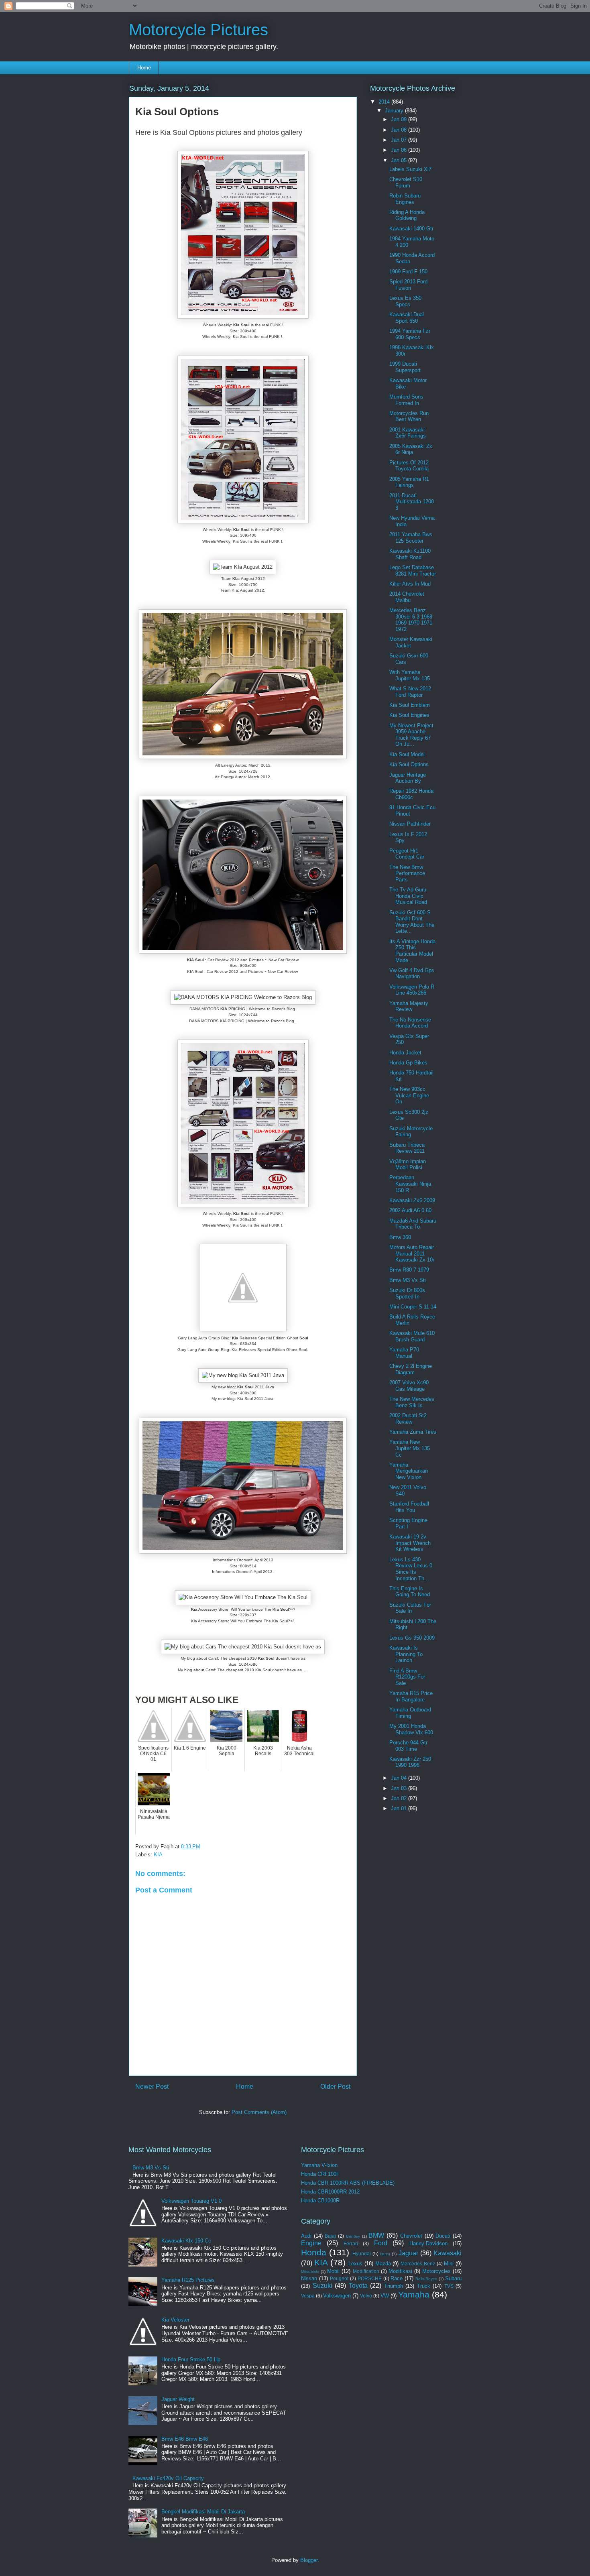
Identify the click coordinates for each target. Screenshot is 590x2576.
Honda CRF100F (320, 2174)
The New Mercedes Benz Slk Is (412, 1402)
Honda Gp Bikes (408, 1063)
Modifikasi (400, 2271)
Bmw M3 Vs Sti (408, 1280)
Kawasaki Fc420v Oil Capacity (168, 2478)
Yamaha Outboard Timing (410, 1713)
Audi (306, 2236)
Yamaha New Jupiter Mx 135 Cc (410, 1448)
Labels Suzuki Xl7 (410, 169)
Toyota (358, 2286)
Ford (381, 2243)
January (395, 111)
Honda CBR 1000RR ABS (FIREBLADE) (348, 2183)
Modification (366, 2271)
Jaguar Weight (178, 2399)
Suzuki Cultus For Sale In (410, 1608)
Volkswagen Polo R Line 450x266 (412, 990)
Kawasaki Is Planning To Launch (406, 1654)
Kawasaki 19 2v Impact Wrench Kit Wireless (410, 1543)
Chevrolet (411, 2236)
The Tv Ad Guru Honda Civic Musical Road (408, 896)
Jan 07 (400, 140)
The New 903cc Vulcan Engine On (409, 1095)
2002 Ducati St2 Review (408, 1419)
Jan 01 (400, 1808)
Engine (311, 2243)
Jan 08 (400, 130)
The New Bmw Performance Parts (407, 873)
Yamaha (414, 2294)
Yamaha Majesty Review (409, 1006)
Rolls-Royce (426, 2279)
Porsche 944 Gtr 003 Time (408, 1746)
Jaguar (408, 2253)
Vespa (308, 2296)
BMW (376, 2235)
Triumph (394, 2286)
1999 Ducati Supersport (405, 367)
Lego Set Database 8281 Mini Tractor (413, 571)
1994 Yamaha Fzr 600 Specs (410, 334)
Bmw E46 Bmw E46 (185, 2439)
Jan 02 (400, 1798)
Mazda (383, 2264)
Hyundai (362, 2253)
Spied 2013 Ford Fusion (408, 285)
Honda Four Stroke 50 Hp (191, 2359)
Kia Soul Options (409, 764)
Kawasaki (448, 2253)
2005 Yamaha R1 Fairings (409, 482)
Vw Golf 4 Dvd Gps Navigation (412, 974)
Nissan (309, 2278)
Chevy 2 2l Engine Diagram (411, 1369)
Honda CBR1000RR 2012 (330, 2192)
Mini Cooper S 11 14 (413, 1307)
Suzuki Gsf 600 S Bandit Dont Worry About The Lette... (412, 922)
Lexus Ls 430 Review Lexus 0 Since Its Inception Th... (411, 1569)
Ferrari (351, 2243)
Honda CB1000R (320, 2201)
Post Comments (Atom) (259, 2112)
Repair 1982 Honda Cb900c (411, 794)
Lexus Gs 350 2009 (412, 1638)
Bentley (353, 2236)
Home (144, 68)
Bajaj (330, 2236)
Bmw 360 (400, 1237)
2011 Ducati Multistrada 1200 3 (412, 502)
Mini (449, 2264)
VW (385, 2296)
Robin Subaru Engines (405, 199)
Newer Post (152, 2087)
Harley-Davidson (428, 2243)
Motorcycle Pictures (198, 30)
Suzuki (322, 2286)
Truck (424, 2286)
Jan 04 (400, 1778)
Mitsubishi (310, 2272)
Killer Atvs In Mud (410, 584)
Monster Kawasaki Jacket (411, 642)
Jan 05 (400, 160)
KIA (158, 1855)
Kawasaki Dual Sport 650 (407, 318)
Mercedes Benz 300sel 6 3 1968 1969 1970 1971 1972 (411, 620)
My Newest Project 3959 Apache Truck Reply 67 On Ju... (411, 735)
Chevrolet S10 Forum (406, 182)
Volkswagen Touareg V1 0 (191, 2201)
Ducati (443, 2236)
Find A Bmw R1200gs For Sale (407, 1677)
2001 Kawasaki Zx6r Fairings (408, 433)
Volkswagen (337, 2296)
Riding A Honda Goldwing (407, 215)
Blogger (309, 2560)
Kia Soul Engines (409, 715)
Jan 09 (400, 119)
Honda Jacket (405, 1053)
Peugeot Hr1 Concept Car (407, 854)
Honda (314, 2252)
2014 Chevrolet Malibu (407, 597)
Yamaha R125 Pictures (188, 2280)
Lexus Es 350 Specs (405, 301)
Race (397, 2278)
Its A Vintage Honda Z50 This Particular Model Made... (412, 951)
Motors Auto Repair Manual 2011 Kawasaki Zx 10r (412, 1253)
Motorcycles (436, 2271)
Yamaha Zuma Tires (413, 1432)
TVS (449, 2286)
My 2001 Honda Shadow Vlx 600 (411, 1729)
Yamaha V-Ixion (319, 2165)
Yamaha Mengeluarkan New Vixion (409, 1471)
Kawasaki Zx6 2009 (412, 1200)
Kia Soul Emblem (410, 705)
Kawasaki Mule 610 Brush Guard (412, 1336)
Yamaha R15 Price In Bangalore (411, 1696)
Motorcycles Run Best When (409, 416)
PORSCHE (370, 2278)
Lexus (355, 2264)
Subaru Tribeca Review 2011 (407, 1148)
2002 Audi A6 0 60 (410, 1210)
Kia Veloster (175, 2320)
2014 (385, 102)
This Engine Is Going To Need (410, 1592)
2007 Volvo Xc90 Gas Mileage (409, 1386)
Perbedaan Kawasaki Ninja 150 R (410, 1184)
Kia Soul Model (407, 754)
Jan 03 (400, 1788)
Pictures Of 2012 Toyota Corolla (409, 466)
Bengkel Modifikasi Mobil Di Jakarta (203, 2512)
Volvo (366, 2296)
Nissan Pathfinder (410, 824)
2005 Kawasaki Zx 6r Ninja (411, 449)
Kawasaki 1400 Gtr (411, 229)
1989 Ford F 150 (408, 272)
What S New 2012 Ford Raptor (410, 692)
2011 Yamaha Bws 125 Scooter (411, 538)
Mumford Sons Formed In (406, 400)
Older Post (335, 2087)
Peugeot (339, 2278)
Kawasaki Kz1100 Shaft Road (410, 554)
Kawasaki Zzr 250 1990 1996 (410, 1762)
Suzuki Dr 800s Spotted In (407, 1293)
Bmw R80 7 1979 (409, 1270)
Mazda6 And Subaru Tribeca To (413, 1224)
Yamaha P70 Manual (404, 1353)
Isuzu (385, 2254)
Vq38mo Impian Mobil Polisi (408, 1165)
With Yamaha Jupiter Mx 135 (410, 675)
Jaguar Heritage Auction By (408, 778)
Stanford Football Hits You (409, 1507)
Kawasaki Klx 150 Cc (186, 2241)
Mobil (333, 2271)
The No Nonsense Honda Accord (410, 1023)
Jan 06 (400, 150)
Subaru (453, 2278)
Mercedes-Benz (418, 2264)
